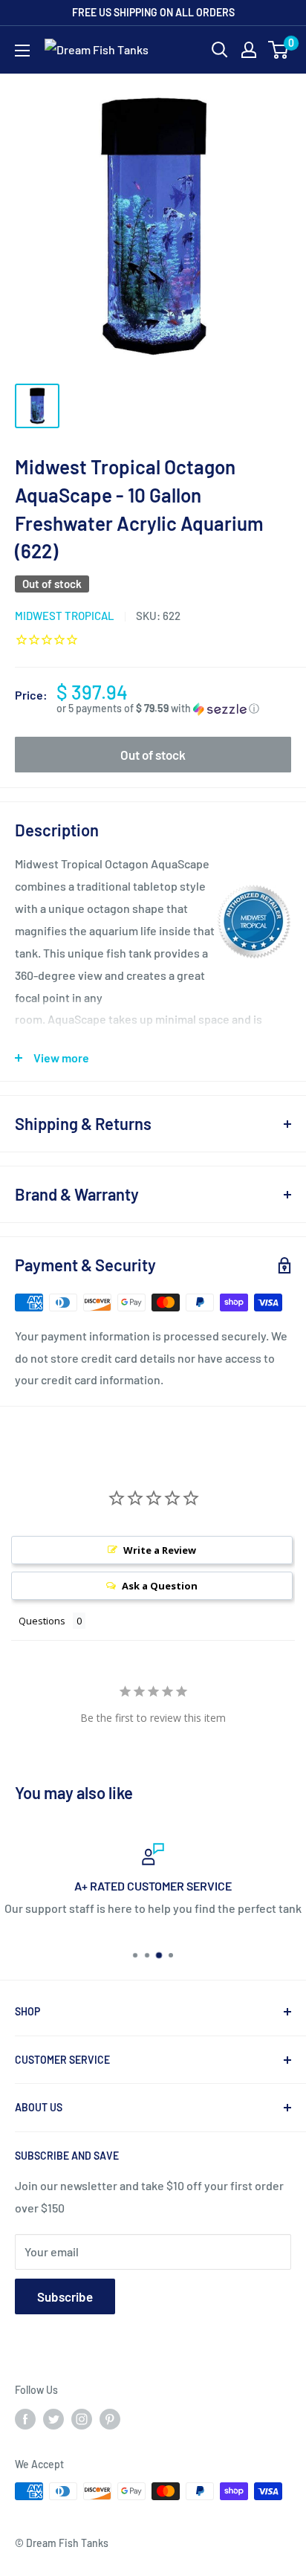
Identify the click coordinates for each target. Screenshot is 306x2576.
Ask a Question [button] (160, 1586)
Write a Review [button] (160, 1550)
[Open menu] (22, 51)
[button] (174, 709)
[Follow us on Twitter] (53, 2419)
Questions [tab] (42, 1621)
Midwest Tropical (65, 616)
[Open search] (220, 50)
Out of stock (153, 755)
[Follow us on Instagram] (82, 2419)
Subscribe (65, 2296)
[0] (279, 50)
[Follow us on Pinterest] (110, 2419)
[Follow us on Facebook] (25, 2419)
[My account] (249, 50)
